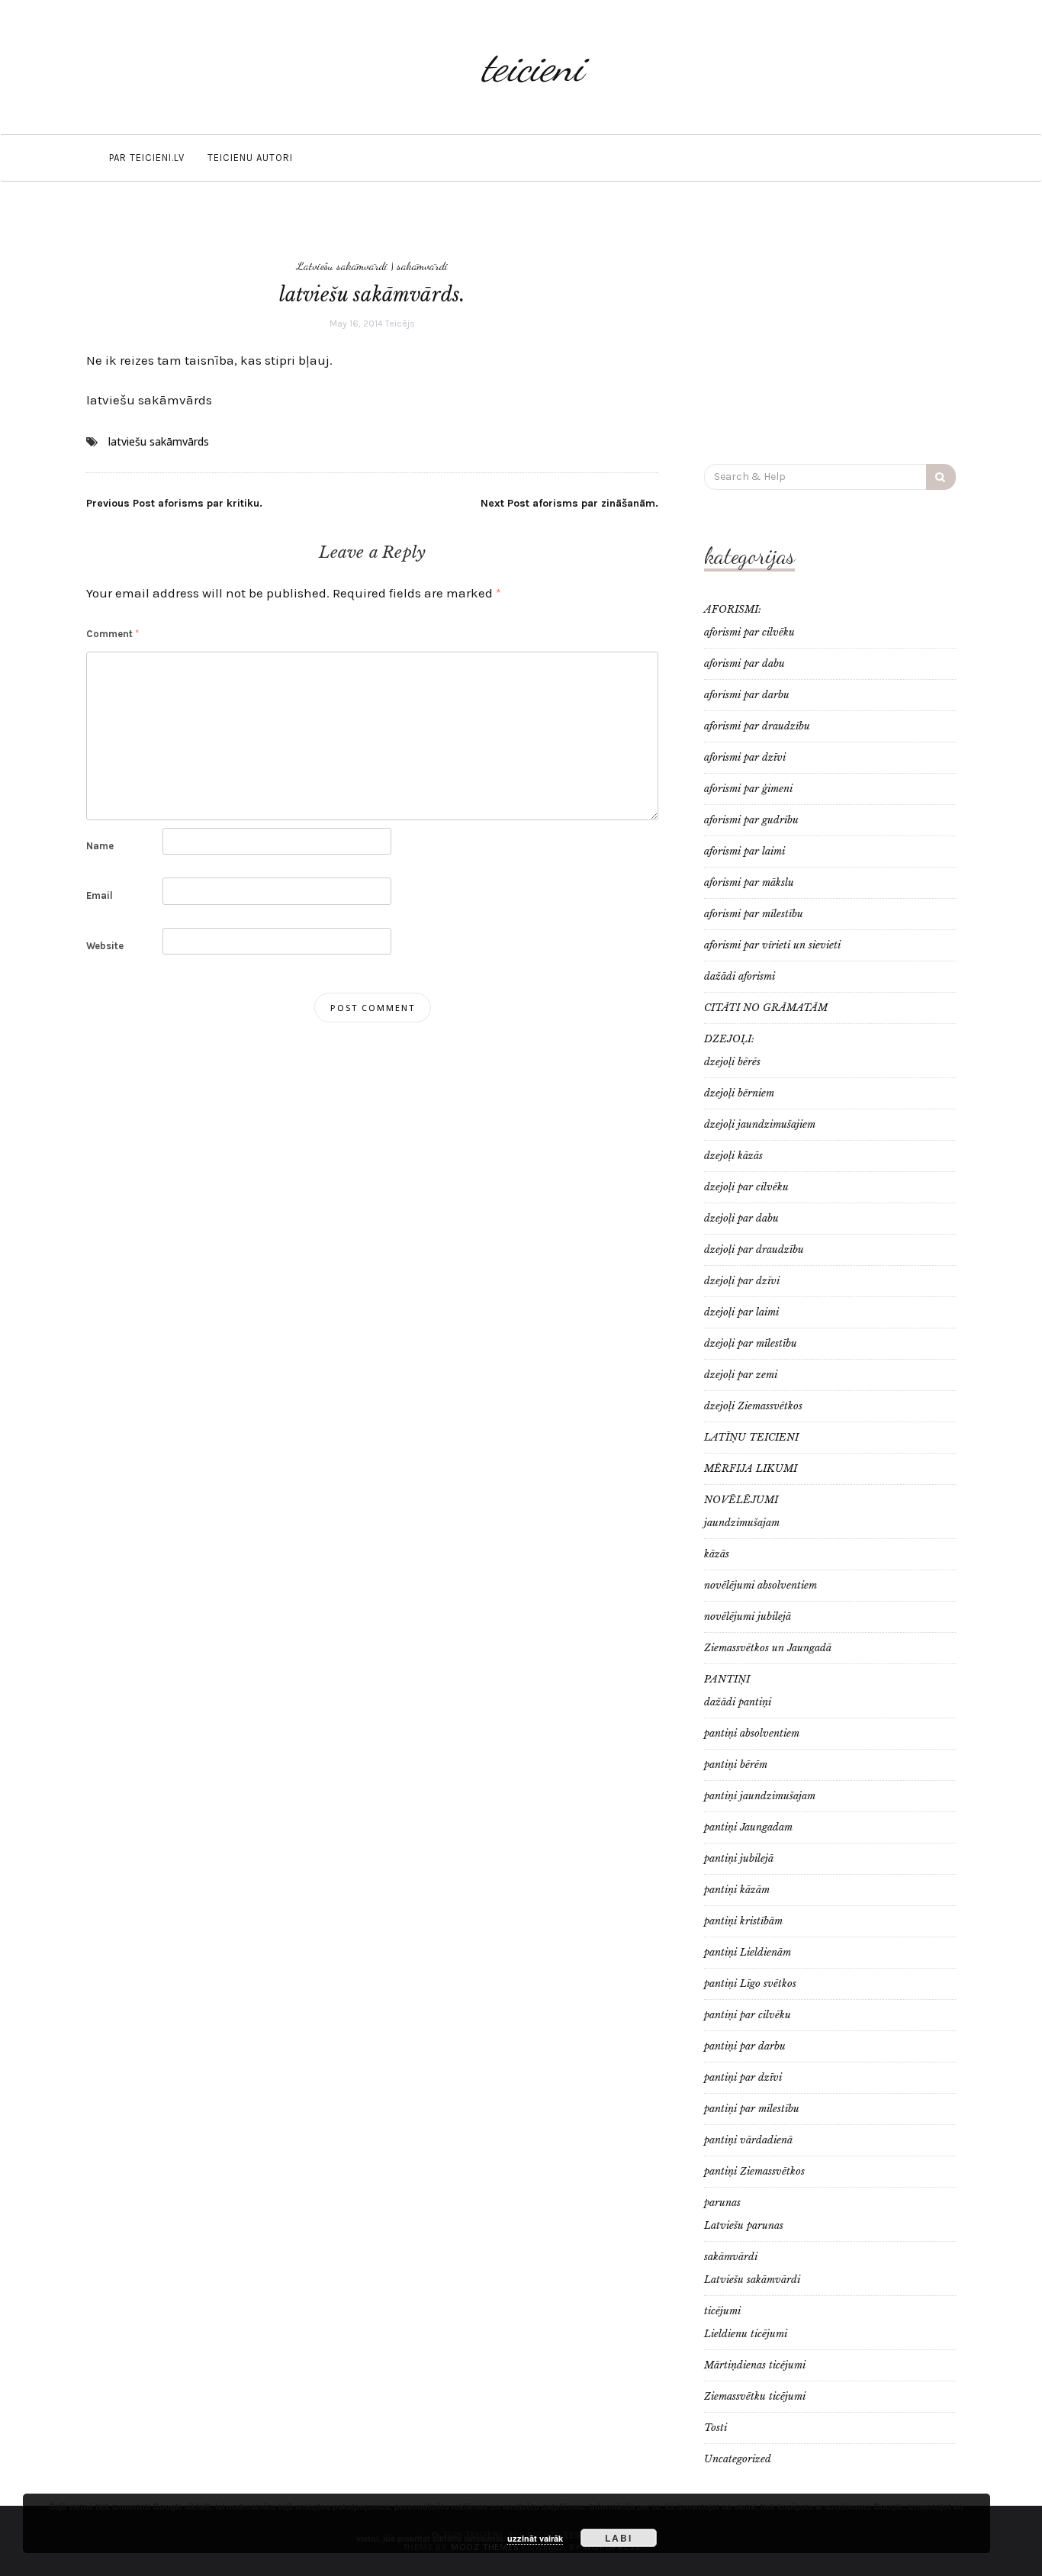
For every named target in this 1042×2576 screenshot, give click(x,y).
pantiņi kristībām (743, 1921)
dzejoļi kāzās (733, 1156)
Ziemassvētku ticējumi (755, 2396)
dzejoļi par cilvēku (746, 1187)
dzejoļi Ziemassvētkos (753, 1406)
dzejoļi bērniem (739, 1093)
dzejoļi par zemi (741, 1375)
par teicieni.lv (147, 158)
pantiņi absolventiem (752, 1733)
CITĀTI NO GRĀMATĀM (766, 1008)
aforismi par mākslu (749, 882)
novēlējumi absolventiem (761, 1585)
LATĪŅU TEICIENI (751, 1437)
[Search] (941, 477)
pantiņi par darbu (745, 2046)
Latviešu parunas (744, 2225)
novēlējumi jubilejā (748, 1616)
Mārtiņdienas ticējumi (755, 2365)
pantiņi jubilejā (739, 1858)
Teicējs (400, 324)
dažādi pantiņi (738, 1702)
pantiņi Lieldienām (748, 1952)
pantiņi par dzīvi (743, 2077)
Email (100, 895)
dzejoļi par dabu (741, 1218)
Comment (113, 634)
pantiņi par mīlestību (752, 2109)
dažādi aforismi (740, 976)
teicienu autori (250, 158)
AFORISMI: (733, 609)
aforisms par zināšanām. (569, 503)
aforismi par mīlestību (754, 914)
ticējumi (722, 2311)
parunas (722, 2202)
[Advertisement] (830, 330)
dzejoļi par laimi (741, 1312)
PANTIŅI (727, 1679)
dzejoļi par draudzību (754, 1249)
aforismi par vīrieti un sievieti (772, 945)
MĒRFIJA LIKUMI (751, 1468)
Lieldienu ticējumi (746, 2334)
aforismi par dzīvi (745, 757)
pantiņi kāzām (737, 1890)
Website (105, 946)
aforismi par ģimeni (748, 789)
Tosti (716, 2428)
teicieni (532, 67)
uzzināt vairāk (535, 2538)
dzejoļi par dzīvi (742, 1281)
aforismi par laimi (745, 851)
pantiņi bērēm (736, 1765)
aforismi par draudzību (757, 726)
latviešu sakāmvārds (149, 400)
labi (619, 2538)
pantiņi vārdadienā (748, 2140)
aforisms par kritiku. (174, 503)
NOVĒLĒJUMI (741, 1500)
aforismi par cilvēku (749, 632)
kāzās (717, 1554)
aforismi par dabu (745, 663)
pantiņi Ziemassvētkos (754, 2171)
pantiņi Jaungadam (748, 1827)
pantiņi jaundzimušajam (760, 1796)
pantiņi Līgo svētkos (750, 1984)
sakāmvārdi (422, 266)
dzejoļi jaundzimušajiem (760, 1124)
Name (100, 846)
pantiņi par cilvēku (748, 2015)
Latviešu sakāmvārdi (342, 266)
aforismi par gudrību (751, 820)
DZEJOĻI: (729, 1039)
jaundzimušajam (742, 1523)
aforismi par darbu (747, 695)
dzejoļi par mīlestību (751, 1343)
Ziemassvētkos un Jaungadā (768, 1648)
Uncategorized (738, 2459)
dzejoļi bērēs (732, 1062)
